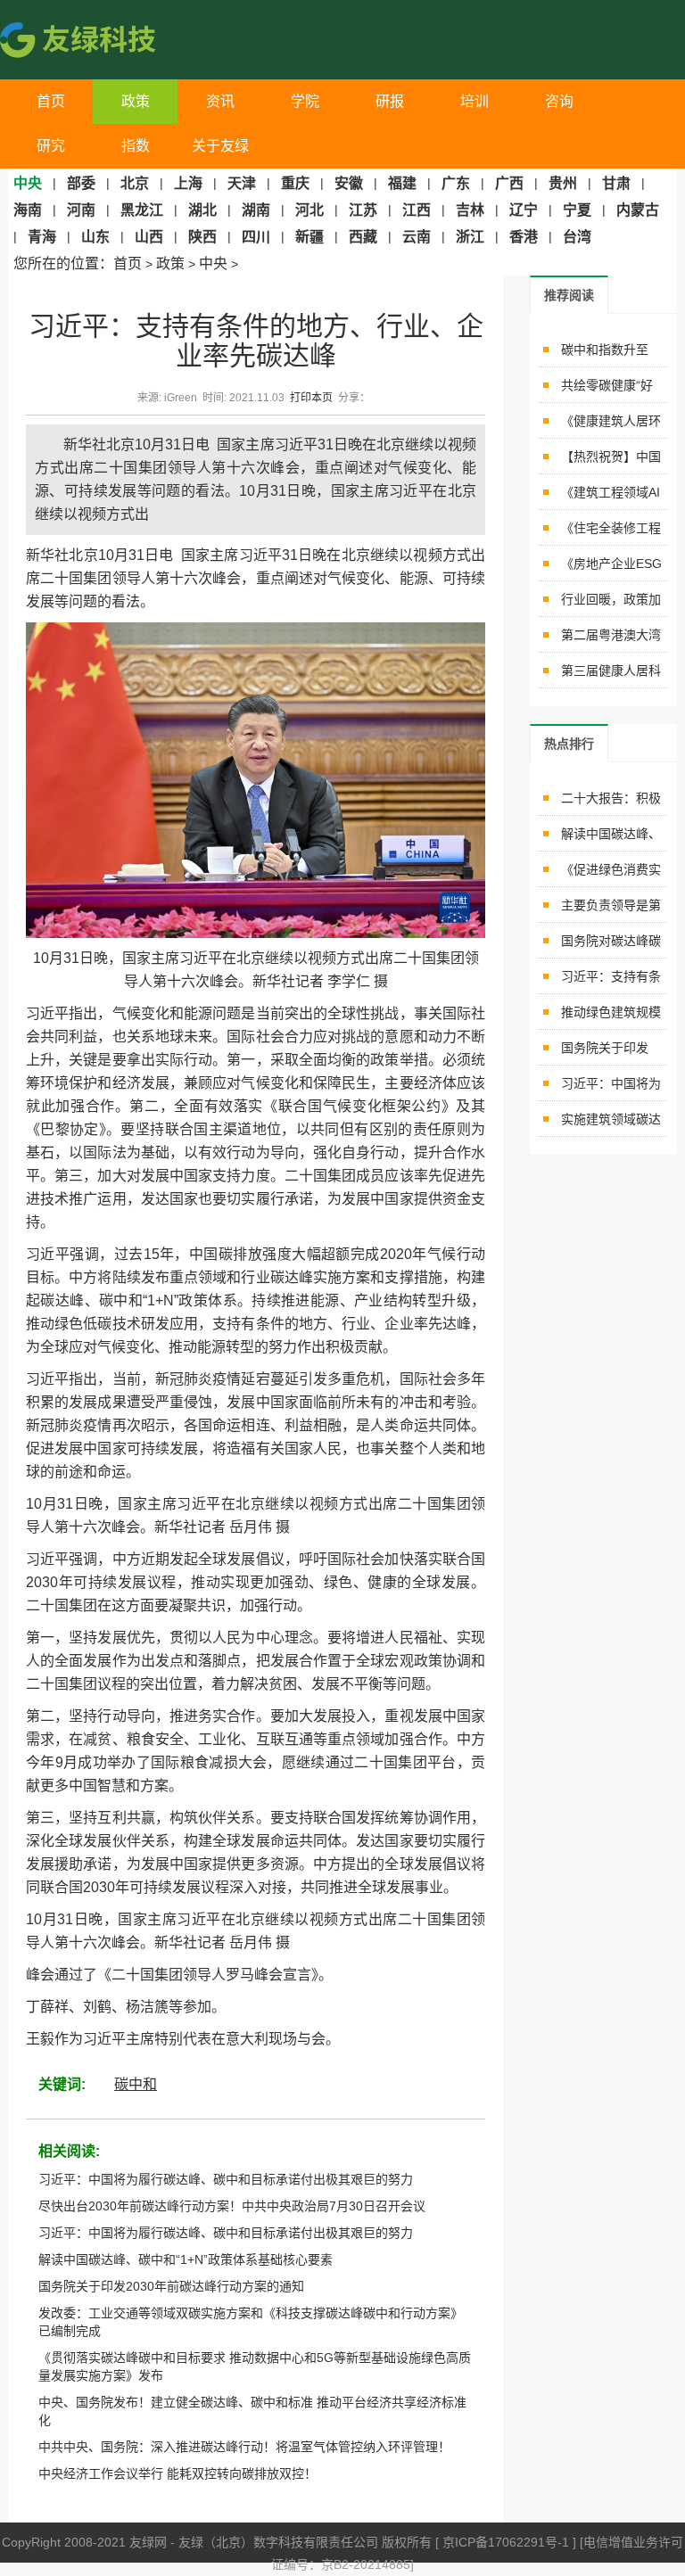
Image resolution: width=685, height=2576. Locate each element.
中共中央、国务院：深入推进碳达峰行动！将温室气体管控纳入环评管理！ (244, 2447)
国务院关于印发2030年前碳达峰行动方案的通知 (171, 2286)
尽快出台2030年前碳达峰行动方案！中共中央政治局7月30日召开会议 (232, 2206)
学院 (305, 101)
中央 (213, 263)
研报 (390, 101)
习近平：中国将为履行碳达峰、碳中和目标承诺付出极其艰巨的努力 (226, 2179)
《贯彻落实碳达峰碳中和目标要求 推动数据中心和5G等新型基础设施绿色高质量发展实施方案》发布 (255, 2366)
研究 (51, 146)
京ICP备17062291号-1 (508, 2542)
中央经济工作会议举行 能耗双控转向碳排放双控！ (177, 2473)
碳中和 (136, 2084)
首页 (51, 101)
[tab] (569, 295)
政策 (136, 101)
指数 (136, 146)
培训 (475, 101)
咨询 (559, 101)
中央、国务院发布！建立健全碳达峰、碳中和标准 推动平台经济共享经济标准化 (252, 2411)
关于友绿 (220, 146)
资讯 (220, 101)
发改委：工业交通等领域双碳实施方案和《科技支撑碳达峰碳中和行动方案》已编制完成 (251, 2322)
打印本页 (311, 398)
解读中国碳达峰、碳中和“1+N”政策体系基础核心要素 (186, 2259)
